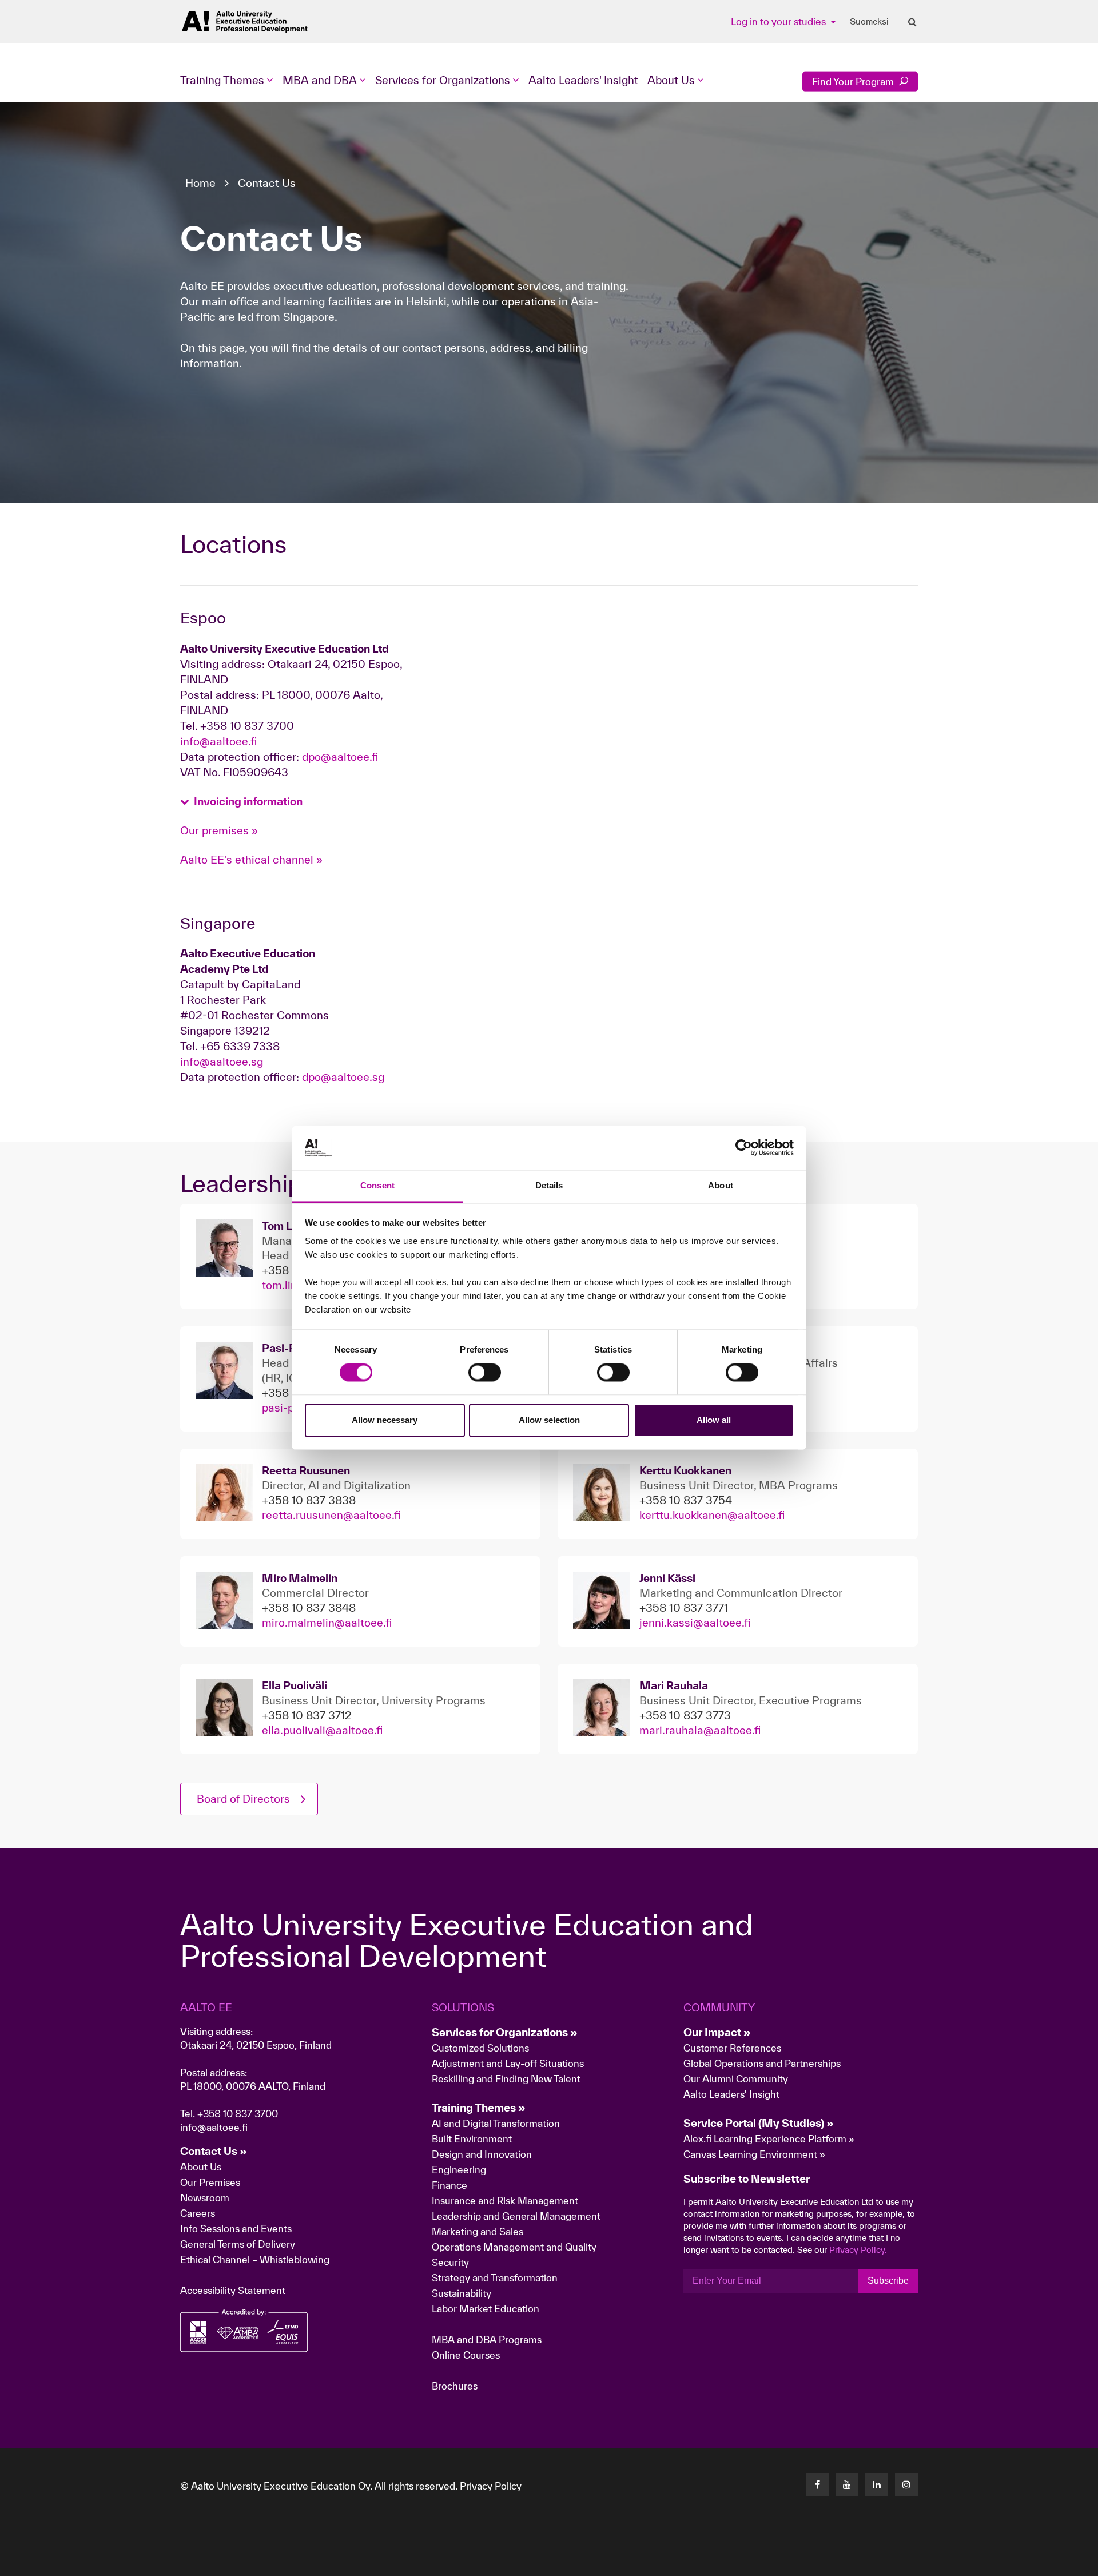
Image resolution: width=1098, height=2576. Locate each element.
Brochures (455, 2386)
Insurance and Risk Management (505, 2201)
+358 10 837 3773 (685, 1715)
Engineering (459, 2170)
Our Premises (210, 2182)
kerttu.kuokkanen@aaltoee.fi (712, 1515)
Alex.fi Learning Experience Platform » (769, 2139)
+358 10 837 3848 (309, 1608)
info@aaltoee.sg (222, 1062)
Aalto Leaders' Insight (583, 80)
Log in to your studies (779, 21)
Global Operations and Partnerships (762, 2063)
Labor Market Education (487, 2309)
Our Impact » (717, 2032)
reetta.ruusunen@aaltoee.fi (331, 1515)
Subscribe (888, 2281)
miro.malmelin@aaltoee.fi (327, 1623)
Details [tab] (549, 1185)
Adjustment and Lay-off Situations (508, 2063)
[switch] (485, 1373)
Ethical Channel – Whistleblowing (255, 2259)
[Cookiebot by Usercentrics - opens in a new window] (744, 1148)
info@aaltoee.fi (218, 741)
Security (450, 2262)
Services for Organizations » (505, 2032)
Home (200, 183)
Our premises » (219, 830)
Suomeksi (869, 22)
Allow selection (549, 1420)
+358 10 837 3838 (309, 1500)
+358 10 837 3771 (684, 1608)
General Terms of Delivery (238, 2244)
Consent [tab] (377, 1185)
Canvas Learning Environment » (754, 2154)
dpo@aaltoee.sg (343, 1077)
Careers (198, 2213)
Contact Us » (214, 2151)
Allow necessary (385, 1420)
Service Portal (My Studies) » (759, 2123)
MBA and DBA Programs (487, 2340)
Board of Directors (243, 1799)
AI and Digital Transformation (496, 2123)
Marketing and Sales (478, 2231)
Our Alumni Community (736, 2079)
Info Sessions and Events (236, 2229)
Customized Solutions (480, 2048)
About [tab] (721, 1185)
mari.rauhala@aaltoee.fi (700, 1730)
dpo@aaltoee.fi (340, 757)
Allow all (714, 1420)
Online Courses (466, 2355)
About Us (201, 2167)
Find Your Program (854, 82)
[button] (241, 802)
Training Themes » (479, 2108)
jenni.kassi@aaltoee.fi (695, 1623)
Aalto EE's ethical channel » (251, 860)
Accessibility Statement (233, 2290)
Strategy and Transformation (495, 2278)
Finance (449, 2185)
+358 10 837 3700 (238, 2114)
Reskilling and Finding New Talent (506, 2079)
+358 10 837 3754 (686, 1500)
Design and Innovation (482, 2154)
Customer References (732, 2048)
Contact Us (267, 183)
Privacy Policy (491, 2486)
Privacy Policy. (858, 2250)
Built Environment (472, 2139)
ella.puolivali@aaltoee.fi (322, 1730)
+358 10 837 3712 (307, 1715)
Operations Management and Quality (514, 2247)
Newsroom (205, 2198)
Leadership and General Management (516, 2216)
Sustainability (462, 2293)
